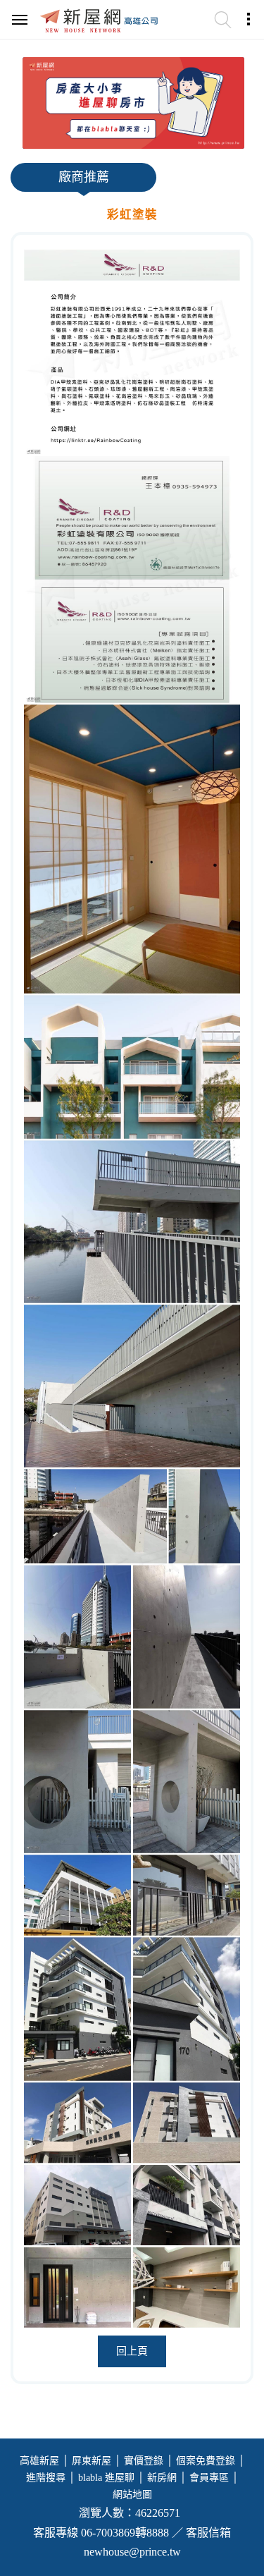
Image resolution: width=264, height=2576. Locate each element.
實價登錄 (144, 2461)
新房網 (162, 2478)
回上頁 (132, 2351)
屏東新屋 (92, 2461)
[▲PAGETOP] (229, 2495)
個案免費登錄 (206, 2461)
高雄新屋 (39, 2461)
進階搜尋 (46, 2478)
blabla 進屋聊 (106, 2478)
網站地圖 (132, 2495)
